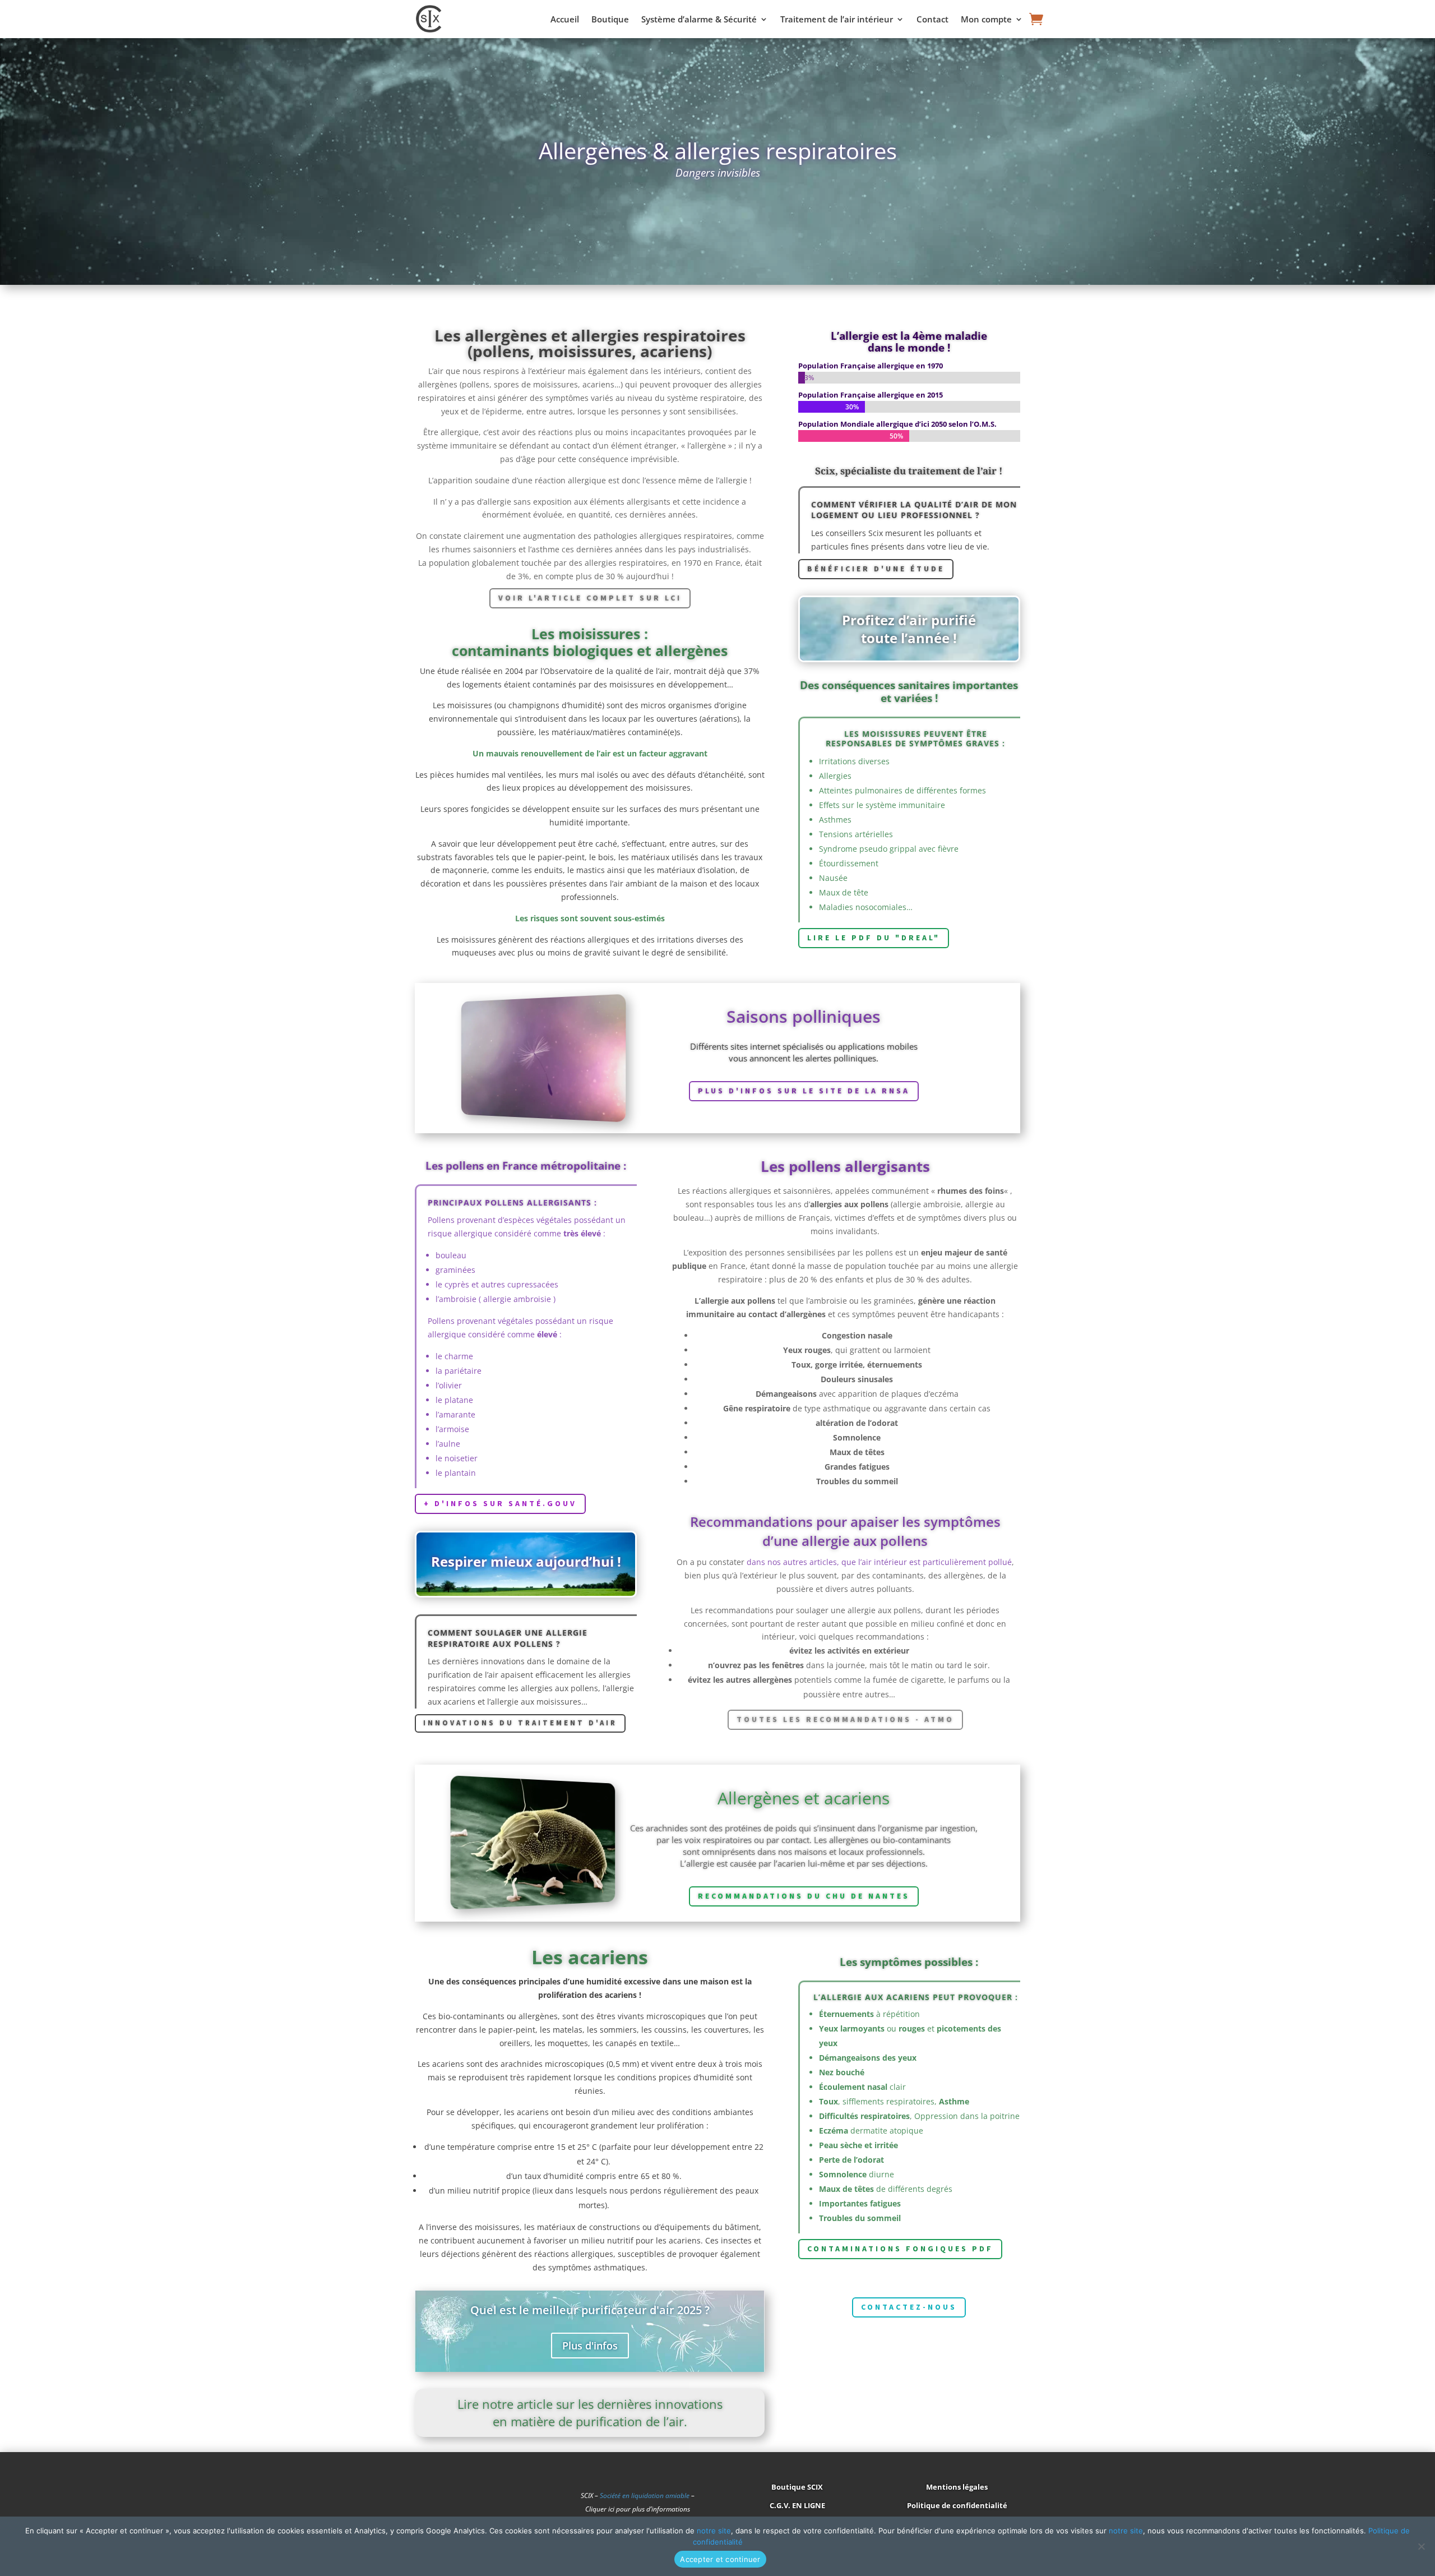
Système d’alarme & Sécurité (699, 20)
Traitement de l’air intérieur (837, 20)
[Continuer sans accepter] (1421, 2546)
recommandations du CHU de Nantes (804, 1896)
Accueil (565, 20)
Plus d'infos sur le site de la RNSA (804, 1091)
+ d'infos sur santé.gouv (500, 1503)
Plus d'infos (590, 2346)
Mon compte (986, 20)
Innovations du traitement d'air (520, 1723)
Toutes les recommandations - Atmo (845, 1719)
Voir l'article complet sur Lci (590, 598)
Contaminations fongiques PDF (900, 2249)
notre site (714, 2531)
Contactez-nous (909, 2307)
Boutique (610, 20)
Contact (932, 20)
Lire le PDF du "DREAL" (874, 938)
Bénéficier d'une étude (876, 569)
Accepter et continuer (720, 2559)
